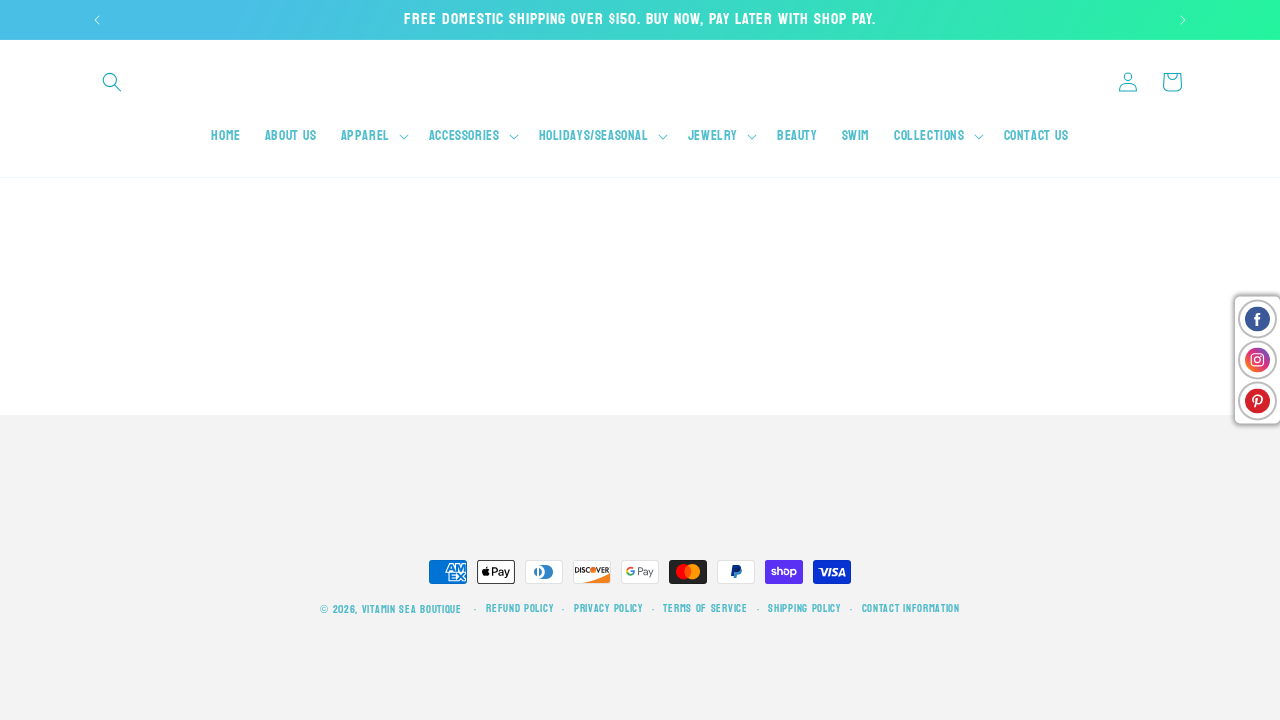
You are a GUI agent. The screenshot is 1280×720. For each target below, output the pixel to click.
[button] (112, 82)
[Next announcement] (1183, 20)
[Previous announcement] (97, 20)
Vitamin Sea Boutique (412, 609)
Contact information (911, 609)
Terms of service (705, 609)
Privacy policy (608, 609)
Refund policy (519, 609)
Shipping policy (804, 609)
